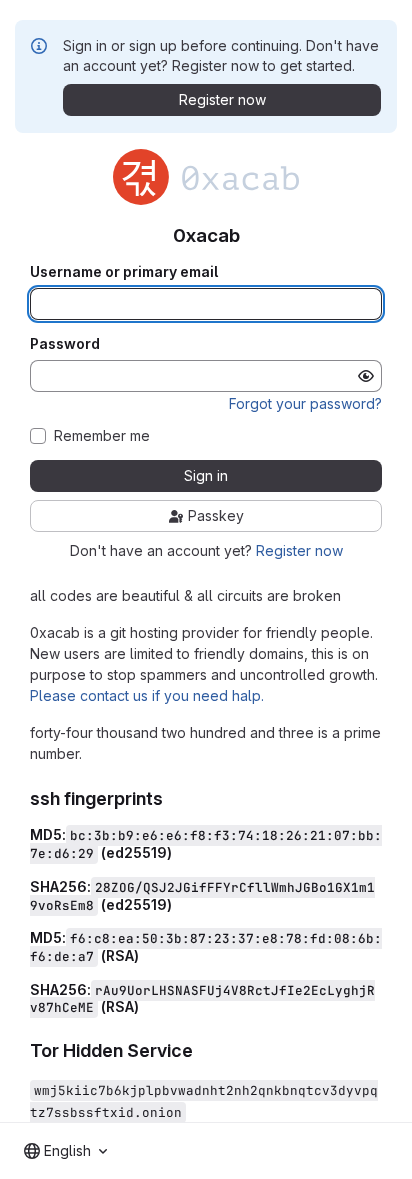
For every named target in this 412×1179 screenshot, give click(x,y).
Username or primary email (124, 272)
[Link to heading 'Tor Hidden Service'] (203, 1050)
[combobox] (65, 1151)
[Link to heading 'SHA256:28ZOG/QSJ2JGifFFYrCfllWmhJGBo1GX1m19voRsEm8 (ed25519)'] (179, 904)
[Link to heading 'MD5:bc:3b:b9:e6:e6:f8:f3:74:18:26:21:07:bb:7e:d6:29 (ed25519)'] (179, 852)
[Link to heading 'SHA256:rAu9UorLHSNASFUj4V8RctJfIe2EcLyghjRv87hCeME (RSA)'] (146, 1006)
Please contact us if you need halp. (147, 695)
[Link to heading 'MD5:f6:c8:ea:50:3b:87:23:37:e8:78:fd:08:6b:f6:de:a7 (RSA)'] (146, 955)
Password (65, 344)
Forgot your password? (305, 403)
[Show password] (366, 376)
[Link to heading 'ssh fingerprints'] (173, 798)
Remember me (102, 436)
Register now (299, 550)
